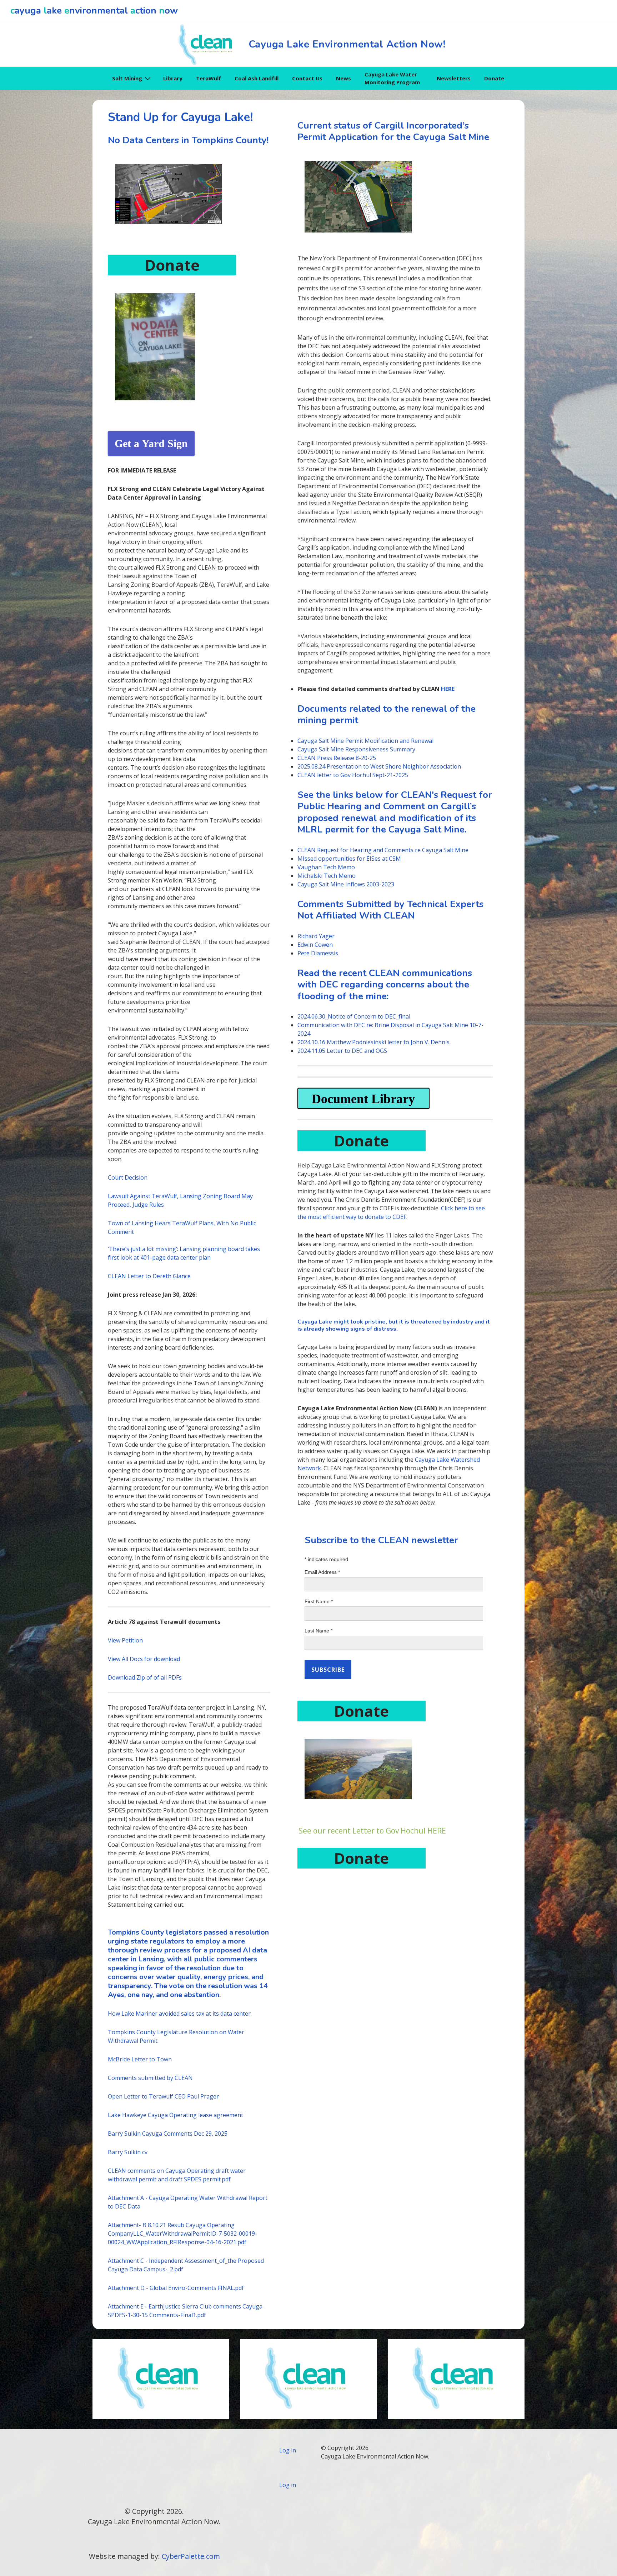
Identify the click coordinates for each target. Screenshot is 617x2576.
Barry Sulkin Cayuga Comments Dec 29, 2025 (168, 2134)
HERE (448, 689)
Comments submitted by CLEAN (150, 2078)
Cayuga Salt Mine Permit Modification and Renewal (365, 741)
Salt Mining (127, 78)
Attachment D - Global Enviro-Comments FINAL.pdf (176, 2288)
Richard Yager (316, 936)
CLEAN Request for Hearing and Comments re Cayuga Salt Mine (383, 850)
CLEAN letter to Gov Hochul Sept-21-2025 (353, 775)
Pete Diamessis (318, 953)
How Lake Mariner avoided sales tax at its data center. (180, 2014)
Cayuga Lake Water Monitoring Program (392, 78)
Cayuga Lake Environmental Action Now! (347, 44)
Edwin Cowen (315, 945)
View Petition (125, 1640)
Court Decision (128, 1177)
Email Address (322, 1572)
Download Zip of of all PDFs (145, 1677)
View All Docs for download (144, 1659)
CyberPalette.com (191, 2556)
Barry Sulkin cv (128, 2152)
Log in (288, 2450)
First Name (319, 1601)
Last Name (318, 1631)
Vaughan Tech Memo (326, 867)
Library (173, 78)
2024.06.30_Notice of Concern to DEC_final (354, 1016)
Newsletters (454, 78)
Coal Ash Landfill (257, 78)
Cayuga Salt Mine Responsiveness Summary (356, 749)
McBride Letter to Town (140, 2059)
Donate (494, 78)
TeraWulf (209, 78)
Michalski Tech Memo (327, 876)
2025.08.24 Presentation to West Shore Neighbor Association (379, 766)
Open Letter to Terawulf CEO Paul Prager (163, 2096)
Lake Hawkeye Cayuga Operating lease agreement (175, 2115)
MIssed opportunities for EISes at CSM (349, 859)
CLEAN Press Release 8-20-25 (337, 758)
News (343, 78)
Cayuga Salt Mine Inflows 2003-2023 (346, 884)
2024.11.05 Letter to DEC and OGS (342, 1051)
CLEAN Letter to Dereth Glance (149, 1276)
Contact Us (307, 78)
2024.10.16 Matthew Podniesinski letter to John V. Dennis (373, 1042)
